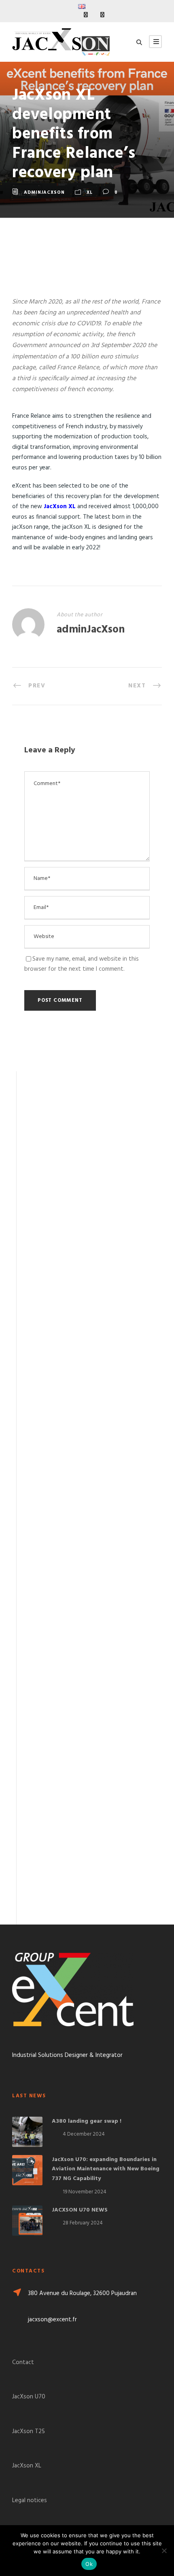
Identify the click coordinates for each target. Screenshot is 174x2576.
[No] (164, 2551)
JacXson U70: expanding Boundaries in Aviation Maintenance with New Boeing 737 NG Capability (106, 2169)
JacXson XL (60, 507)
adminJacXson (44, 193)
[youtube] (102, 15)
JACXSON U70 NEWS (80, 2210)
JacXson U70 (29, 2397)
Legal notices (30, 2501)
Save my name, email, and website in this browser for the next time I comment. (82, 964)
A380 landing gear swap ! (87, 2121)
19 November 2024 (85, 2192)
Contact (23, 2362)
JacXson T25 (29, 2431)
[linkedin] (86, 15)
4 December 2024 (84, 2134)
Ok (89, 2564)
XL (90, 193)
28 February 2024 (83, 2223)
